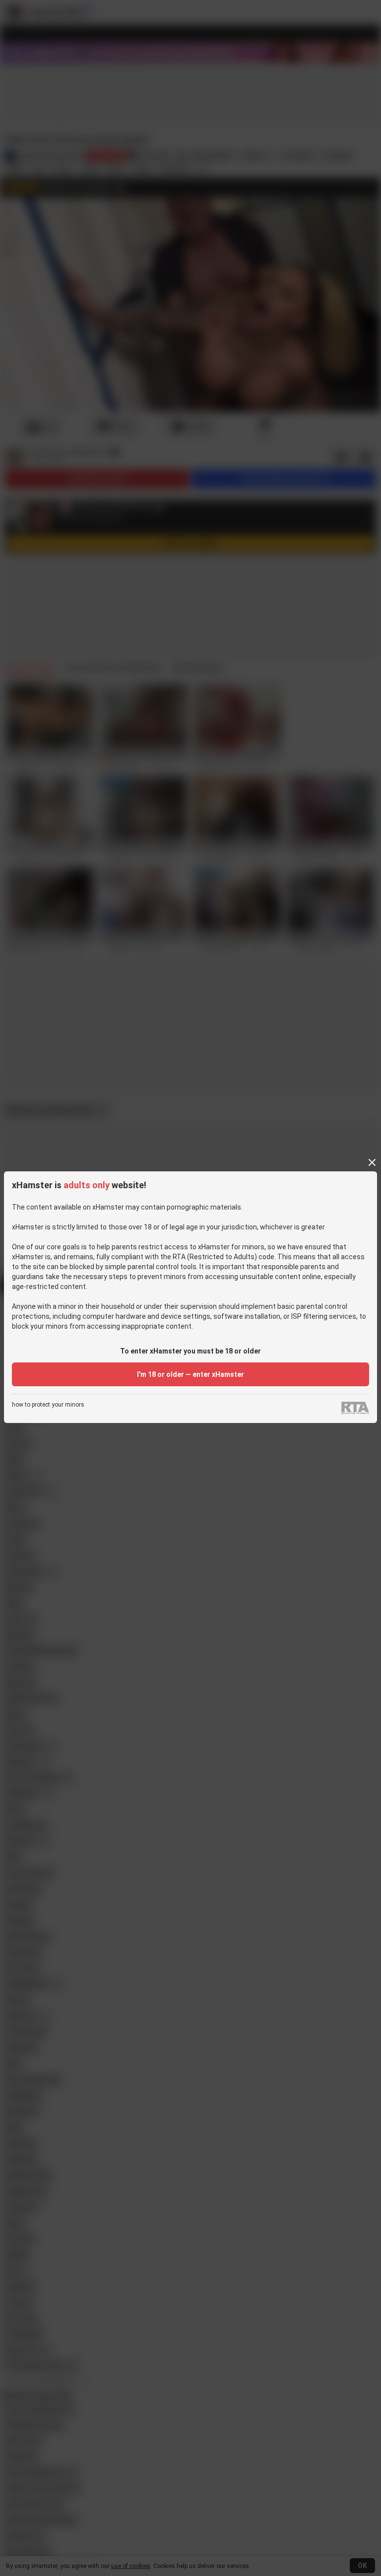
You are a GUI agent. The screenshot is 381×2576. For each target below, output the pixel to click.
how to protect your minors (48, 1405)
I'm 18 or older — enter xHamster (190, 1374)
